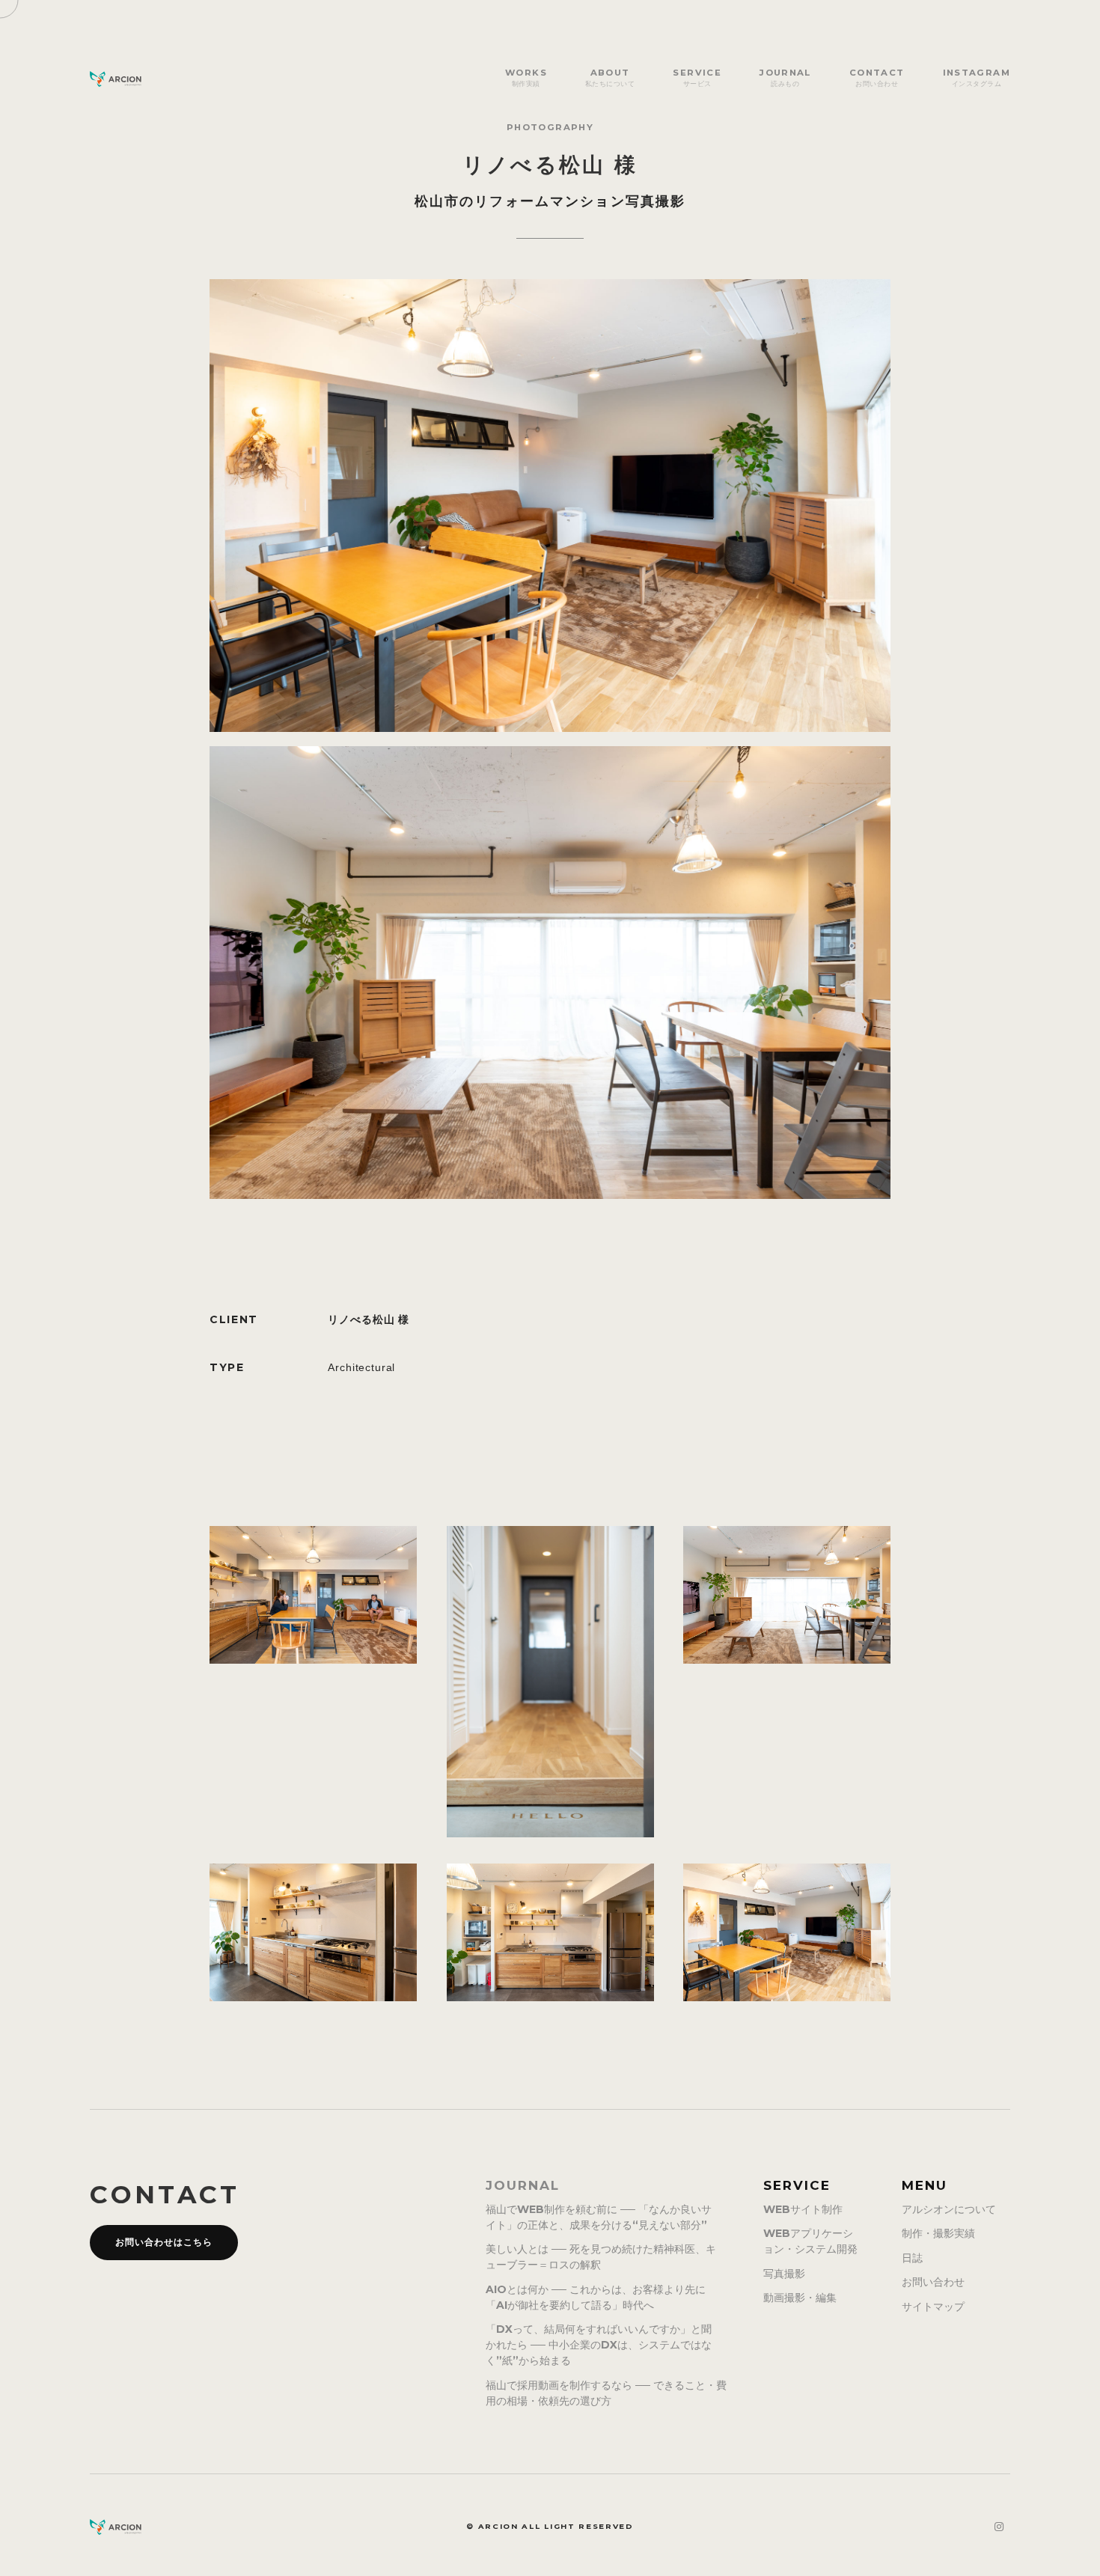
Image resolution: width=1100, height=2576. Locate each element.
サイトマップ (933, 2307)
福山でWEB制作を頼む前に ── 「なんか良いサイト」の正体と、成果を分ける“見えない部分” (599, 2217)
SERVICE (697, 77)
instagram (977, 77)
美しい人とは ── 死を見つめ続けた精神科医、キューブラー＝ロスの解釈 (601, 2257)
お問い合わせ (933, 2282)
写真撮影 (784, 2274)
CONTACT (877, 77)
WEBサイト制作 (803, 2209)
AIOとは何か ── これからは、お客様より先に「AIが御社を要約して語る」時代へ (596, 2297)
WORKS (526, 77)
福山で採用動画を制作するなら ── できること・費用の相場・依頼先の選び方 (606, 2393)
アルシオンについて (949, 2209)
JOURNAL (785, 77)
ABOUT (610, 77)
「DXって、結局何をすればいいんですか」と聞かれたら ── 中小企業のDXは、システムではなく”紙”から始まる (599, 2345)
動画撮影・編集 (800, 2298)
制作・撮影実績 (938, 2233)
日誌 (912, 2258)
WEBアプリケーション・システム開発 (810, 2241)
